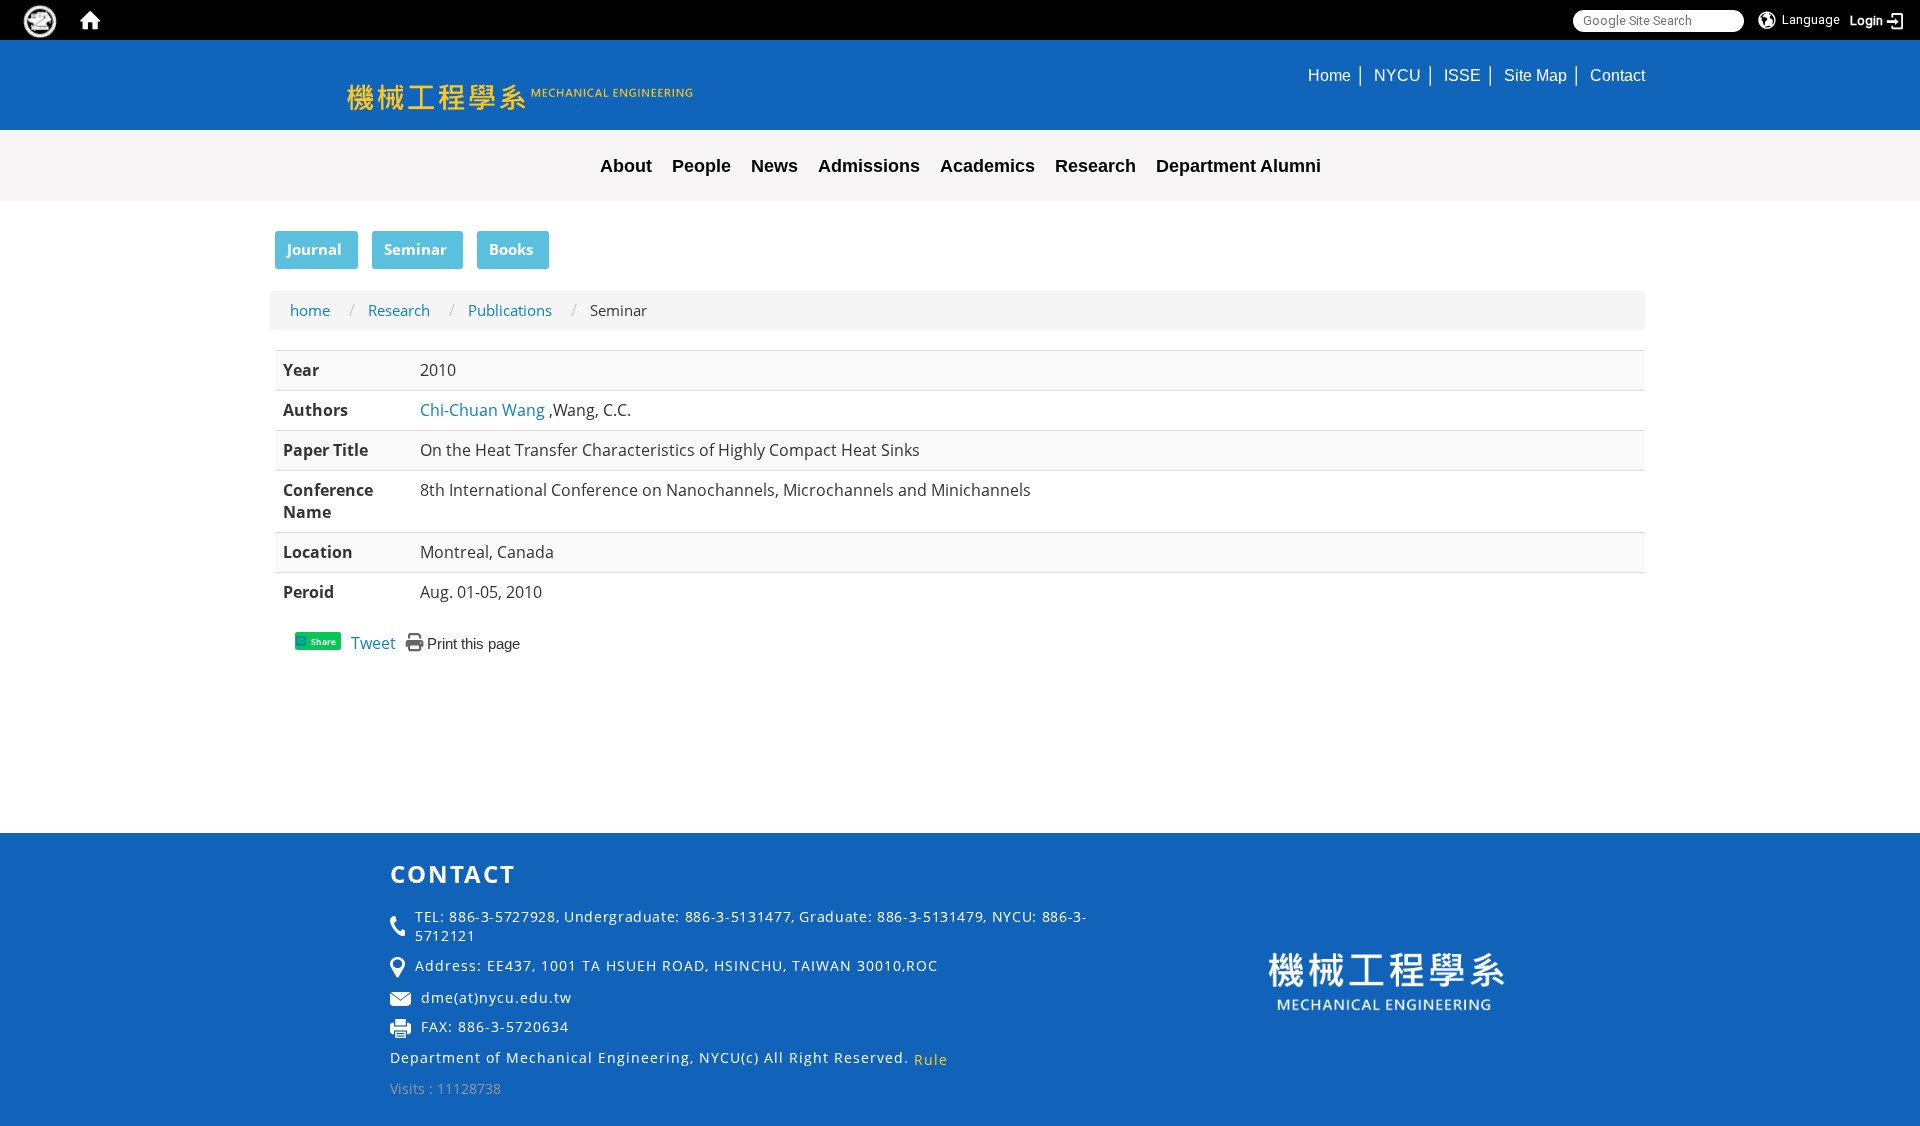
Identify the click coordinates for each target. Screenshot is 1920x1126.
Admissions (869, 166)
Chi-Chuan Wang (484, 410)
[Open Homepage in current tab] (90, 20)
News (774, 166)
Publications (510, 310)
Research (1095, 166)
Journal (314, 249)
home (310, 310)
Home (1329, 75)
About (626, 166)
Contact (1617, 75)
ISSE (1462, 75)
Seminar (415, 249)
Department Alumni (1238, 166)
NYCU (1397, 75)
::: (266, 242)
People (701, 166)
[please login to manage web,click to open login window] (40, 20)
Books (511, 249)
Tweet (373, 643)
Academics (987, 166)
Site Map (1535, 75)
